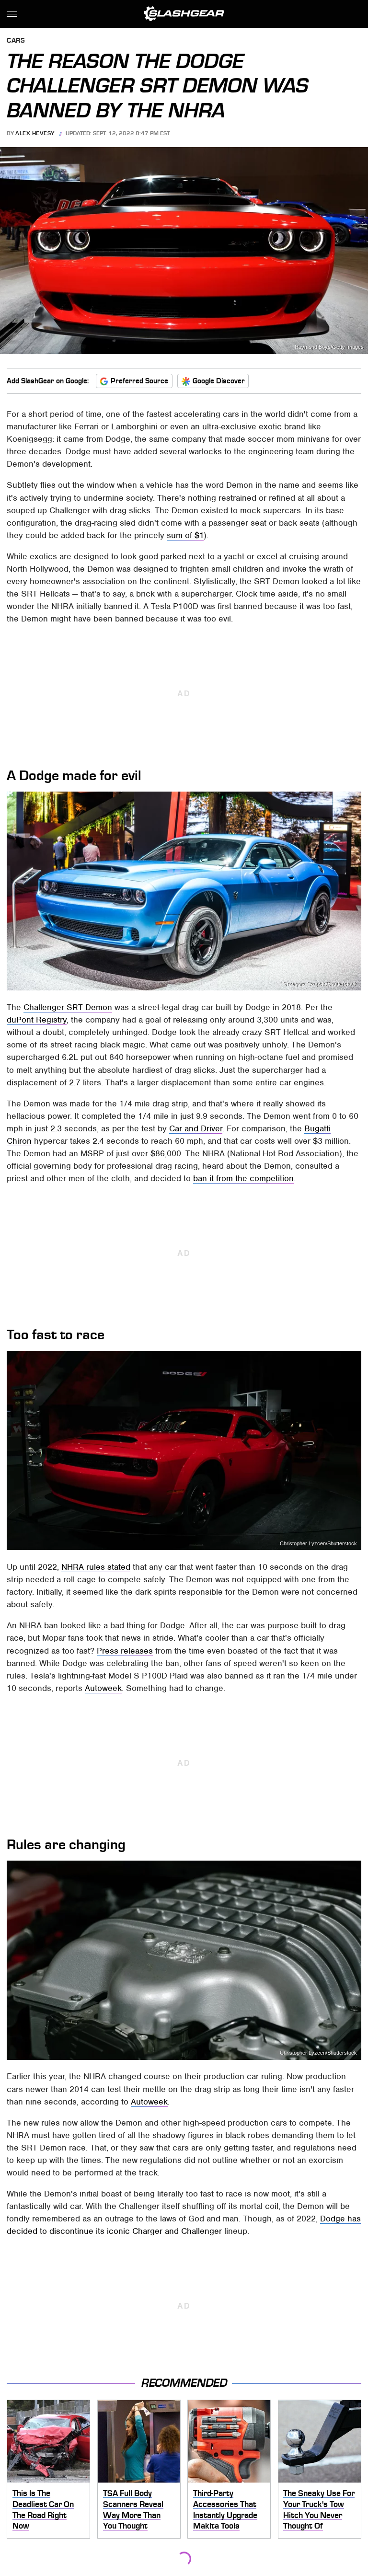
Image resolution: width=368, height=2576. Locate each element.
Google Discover (219, 381)
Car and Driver (196, 1128)
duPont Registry (37, 1020)
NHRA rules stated (96, 1567)
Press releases (125, 1651)
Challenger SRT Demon (68, 1007)
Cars (16, 41)
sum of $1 (185, 535)
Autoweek (103, 1688)
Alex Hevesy (35, 133)
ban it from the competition (243, 1178)
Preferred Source (139, 381)
